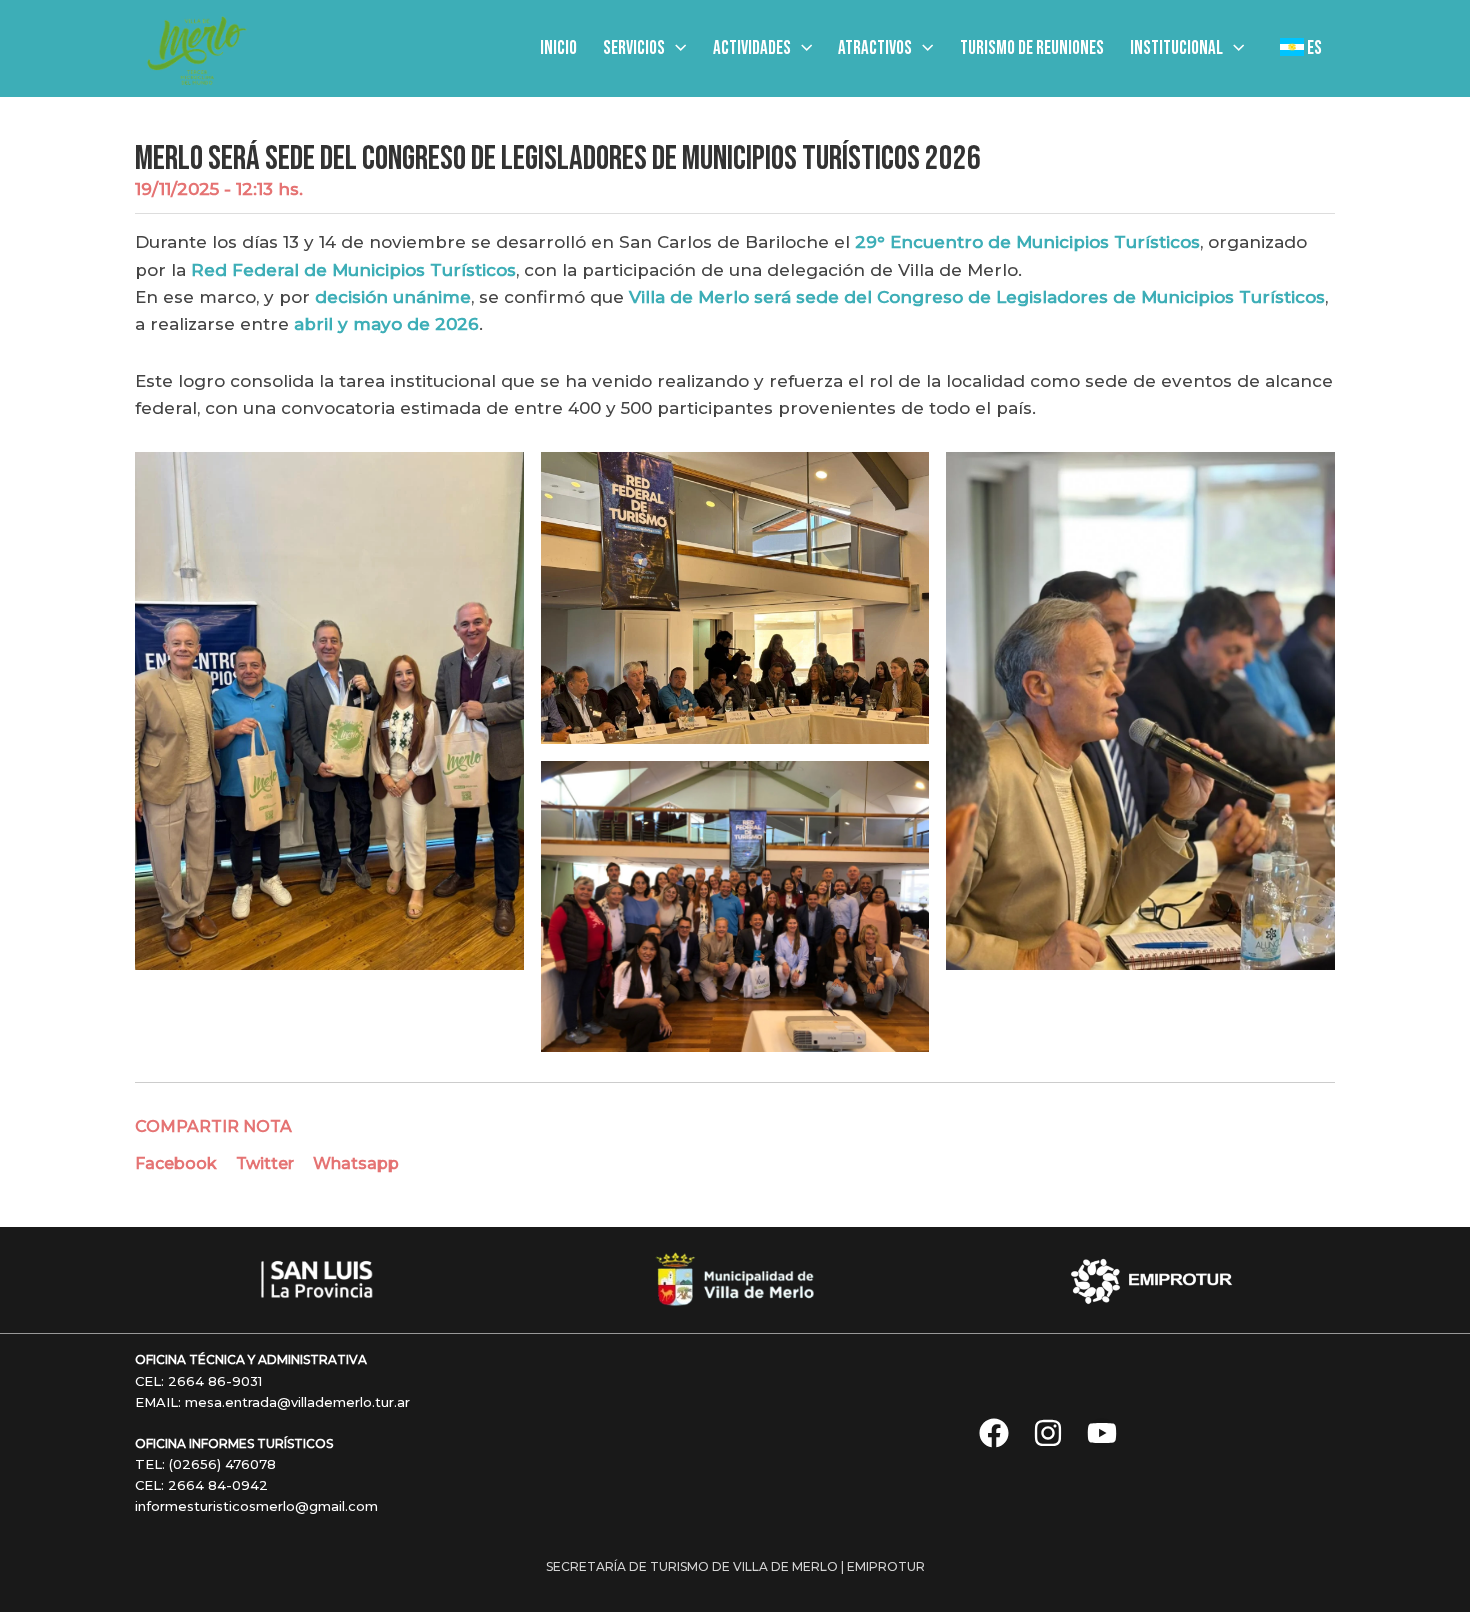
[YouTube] (1102, 1433)
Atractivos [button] (875, 48)
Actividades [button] (752, 48)
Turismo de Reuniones (1032, 48)
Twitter (265, 1163)
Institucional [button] (1176, 48)
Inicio (558, 48)
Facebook (176, 1163)
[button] (675, 49)
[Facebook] (994, 1433)
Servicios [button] (634, 48)
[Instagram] (1048, 1433)
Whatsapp (356, 1163)
